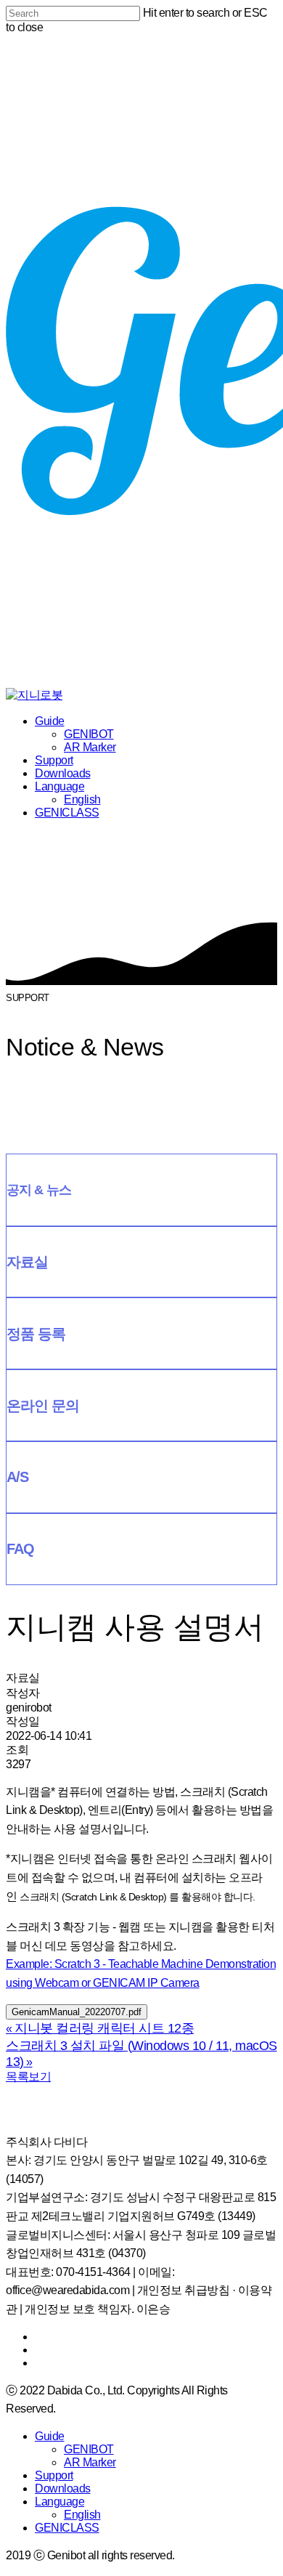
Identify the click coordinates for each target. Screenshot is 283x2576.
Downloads (63, 773)
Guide (50, 721)
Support (54, 760)
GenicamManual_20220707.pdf (77, 2012)
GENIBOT (89, 734)
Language (60, 786)
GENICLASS (67, 813)
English (82, 799)
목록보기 (28, 2077)
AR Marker (90, 747)
